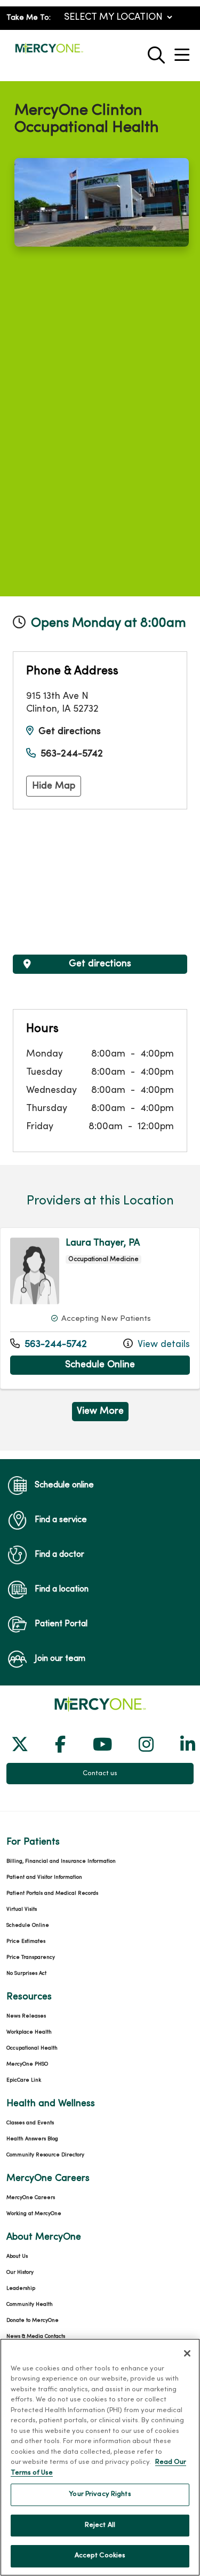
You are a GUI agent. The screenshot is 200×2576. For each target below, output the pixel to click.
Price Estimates (26, 1941)
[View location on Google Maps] (100, 882)
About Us (17, 2256)
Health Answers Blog (32, 2139)
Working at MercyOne (34, 2214)
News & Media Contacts (36, 2337)
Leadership (21, 2289)
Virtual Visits (22, 1909)
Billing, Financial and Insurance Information (61, 1861)
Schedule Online (127, 1365)
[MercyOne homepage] (49, 53)
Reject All (100, 2525)
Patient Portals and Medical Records (52, 1893)
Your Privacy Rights (100, 2494)
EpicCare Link (24, 2080)
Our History (20, 2272)
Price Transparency (31, 1957)
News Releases (26, 2016)
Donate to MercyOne (33, 2321)
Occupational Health (32, 2048)
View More (103, 1414)
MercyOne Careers (31, 2198)
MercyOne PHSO (27, 2064)
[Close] (187, 2353)
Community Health (30, 2305)
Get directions (70, 732)
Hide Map (54, 786)
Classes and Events (30, 2123)
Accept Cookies (100, 2556)
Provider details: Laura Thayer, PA (100, 1308)
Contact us (100, 1774)
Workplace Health (29, 2032)
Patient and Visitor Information (44, 1877)
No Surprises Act (26, 1974)
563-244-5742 (72, 754)
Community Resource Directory (45, 2155)
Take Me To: (29, 18)
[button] (184, 51)
